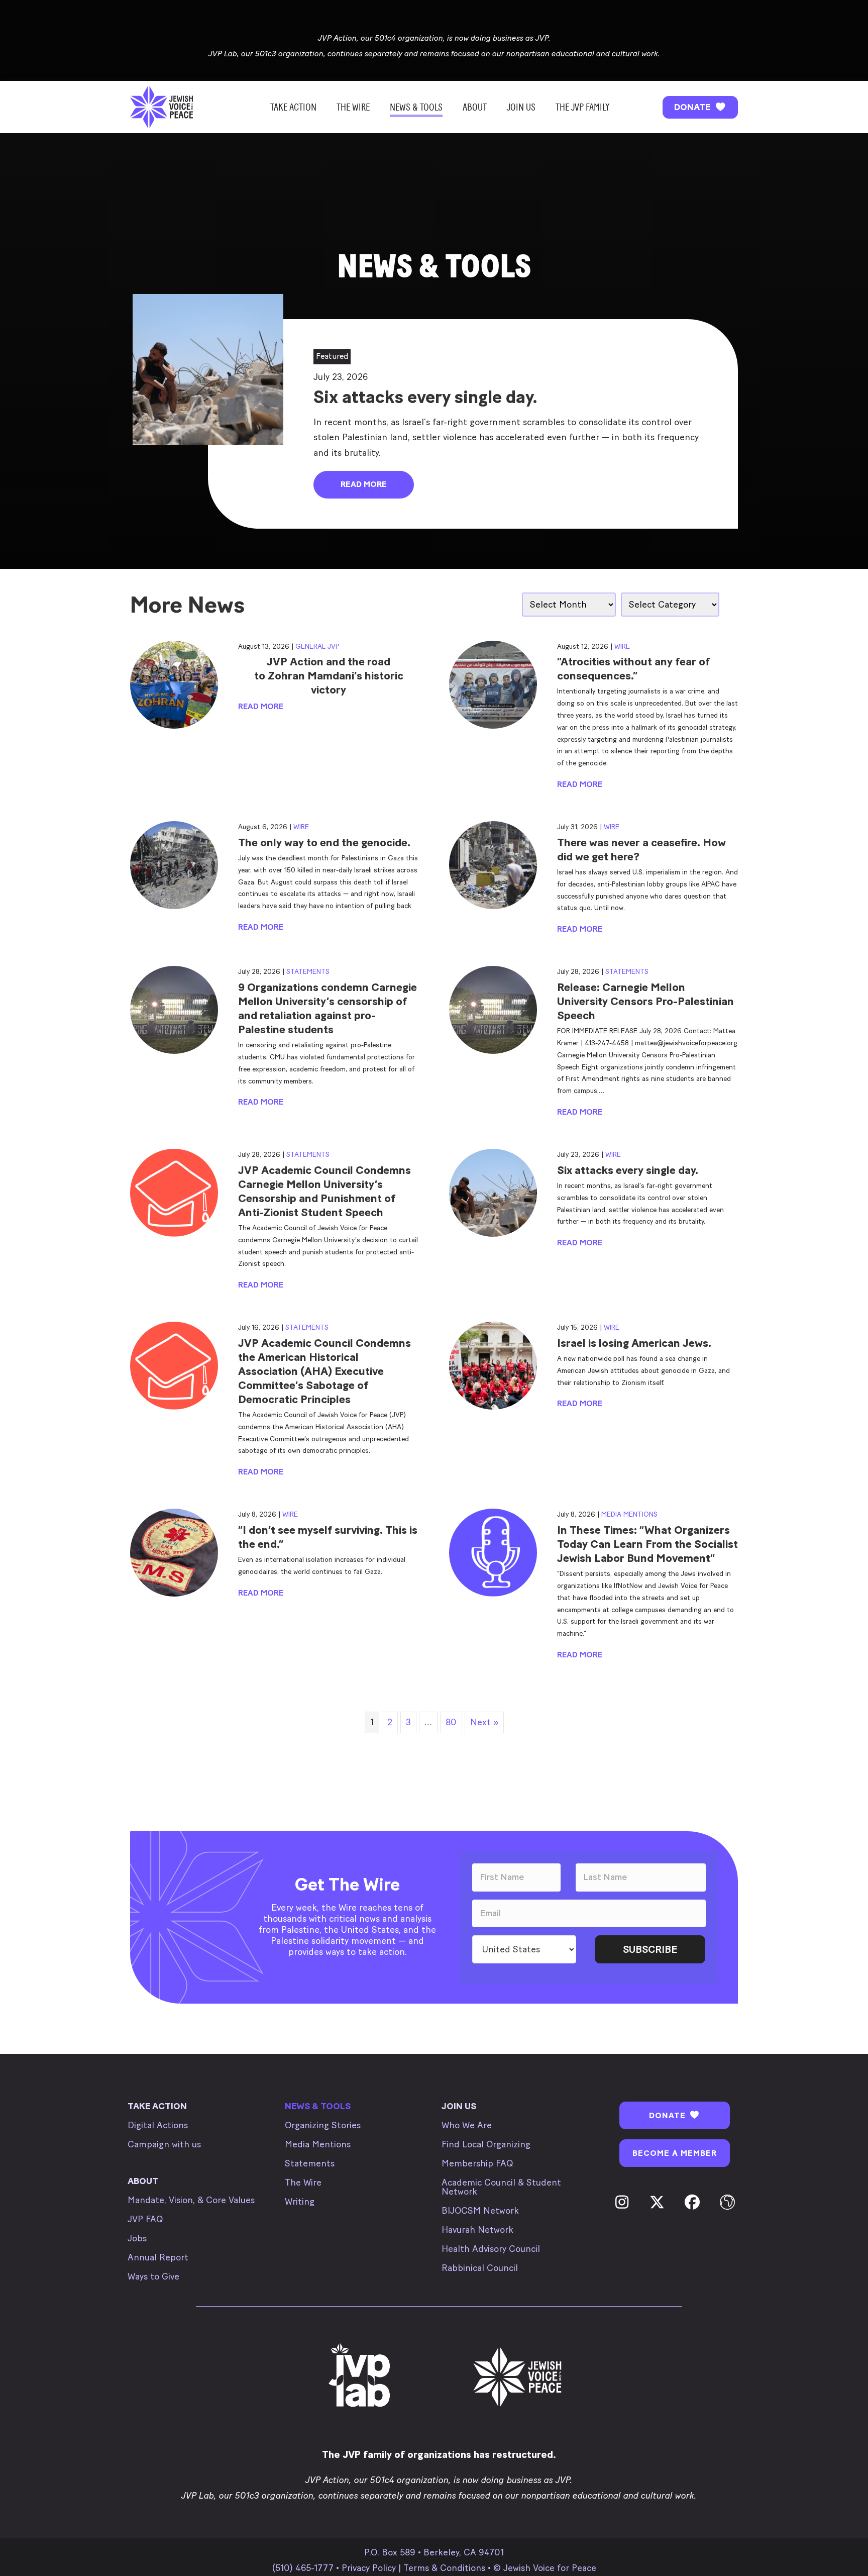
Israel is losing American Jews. (634, 1343)
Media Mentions (629, 1514)
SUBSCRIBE (650, 1949)
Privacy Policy (369, 2568)
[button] (700, 107)
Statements (308, 972)
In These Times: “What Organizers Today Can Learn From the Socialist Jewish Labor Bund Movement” (647, 1544)
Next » (484, 1722)
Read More (261, 706)
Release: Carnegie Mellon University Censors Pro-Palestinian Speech (645, 1001)
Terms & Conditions (444, 2568)
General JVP (317, 647)
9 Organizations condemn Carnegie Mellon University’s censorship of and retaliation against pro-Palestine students (328, 1008)
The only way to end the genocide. (324, 843)
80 (451, 1722)
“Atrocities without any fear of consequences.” (633, 669)
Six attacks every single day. (628, 1170)
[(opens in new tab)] (361, 2376)
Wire (622, 647)
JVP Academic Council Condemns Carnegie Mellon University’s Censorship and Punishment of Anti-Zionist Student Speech (324, 1191)
